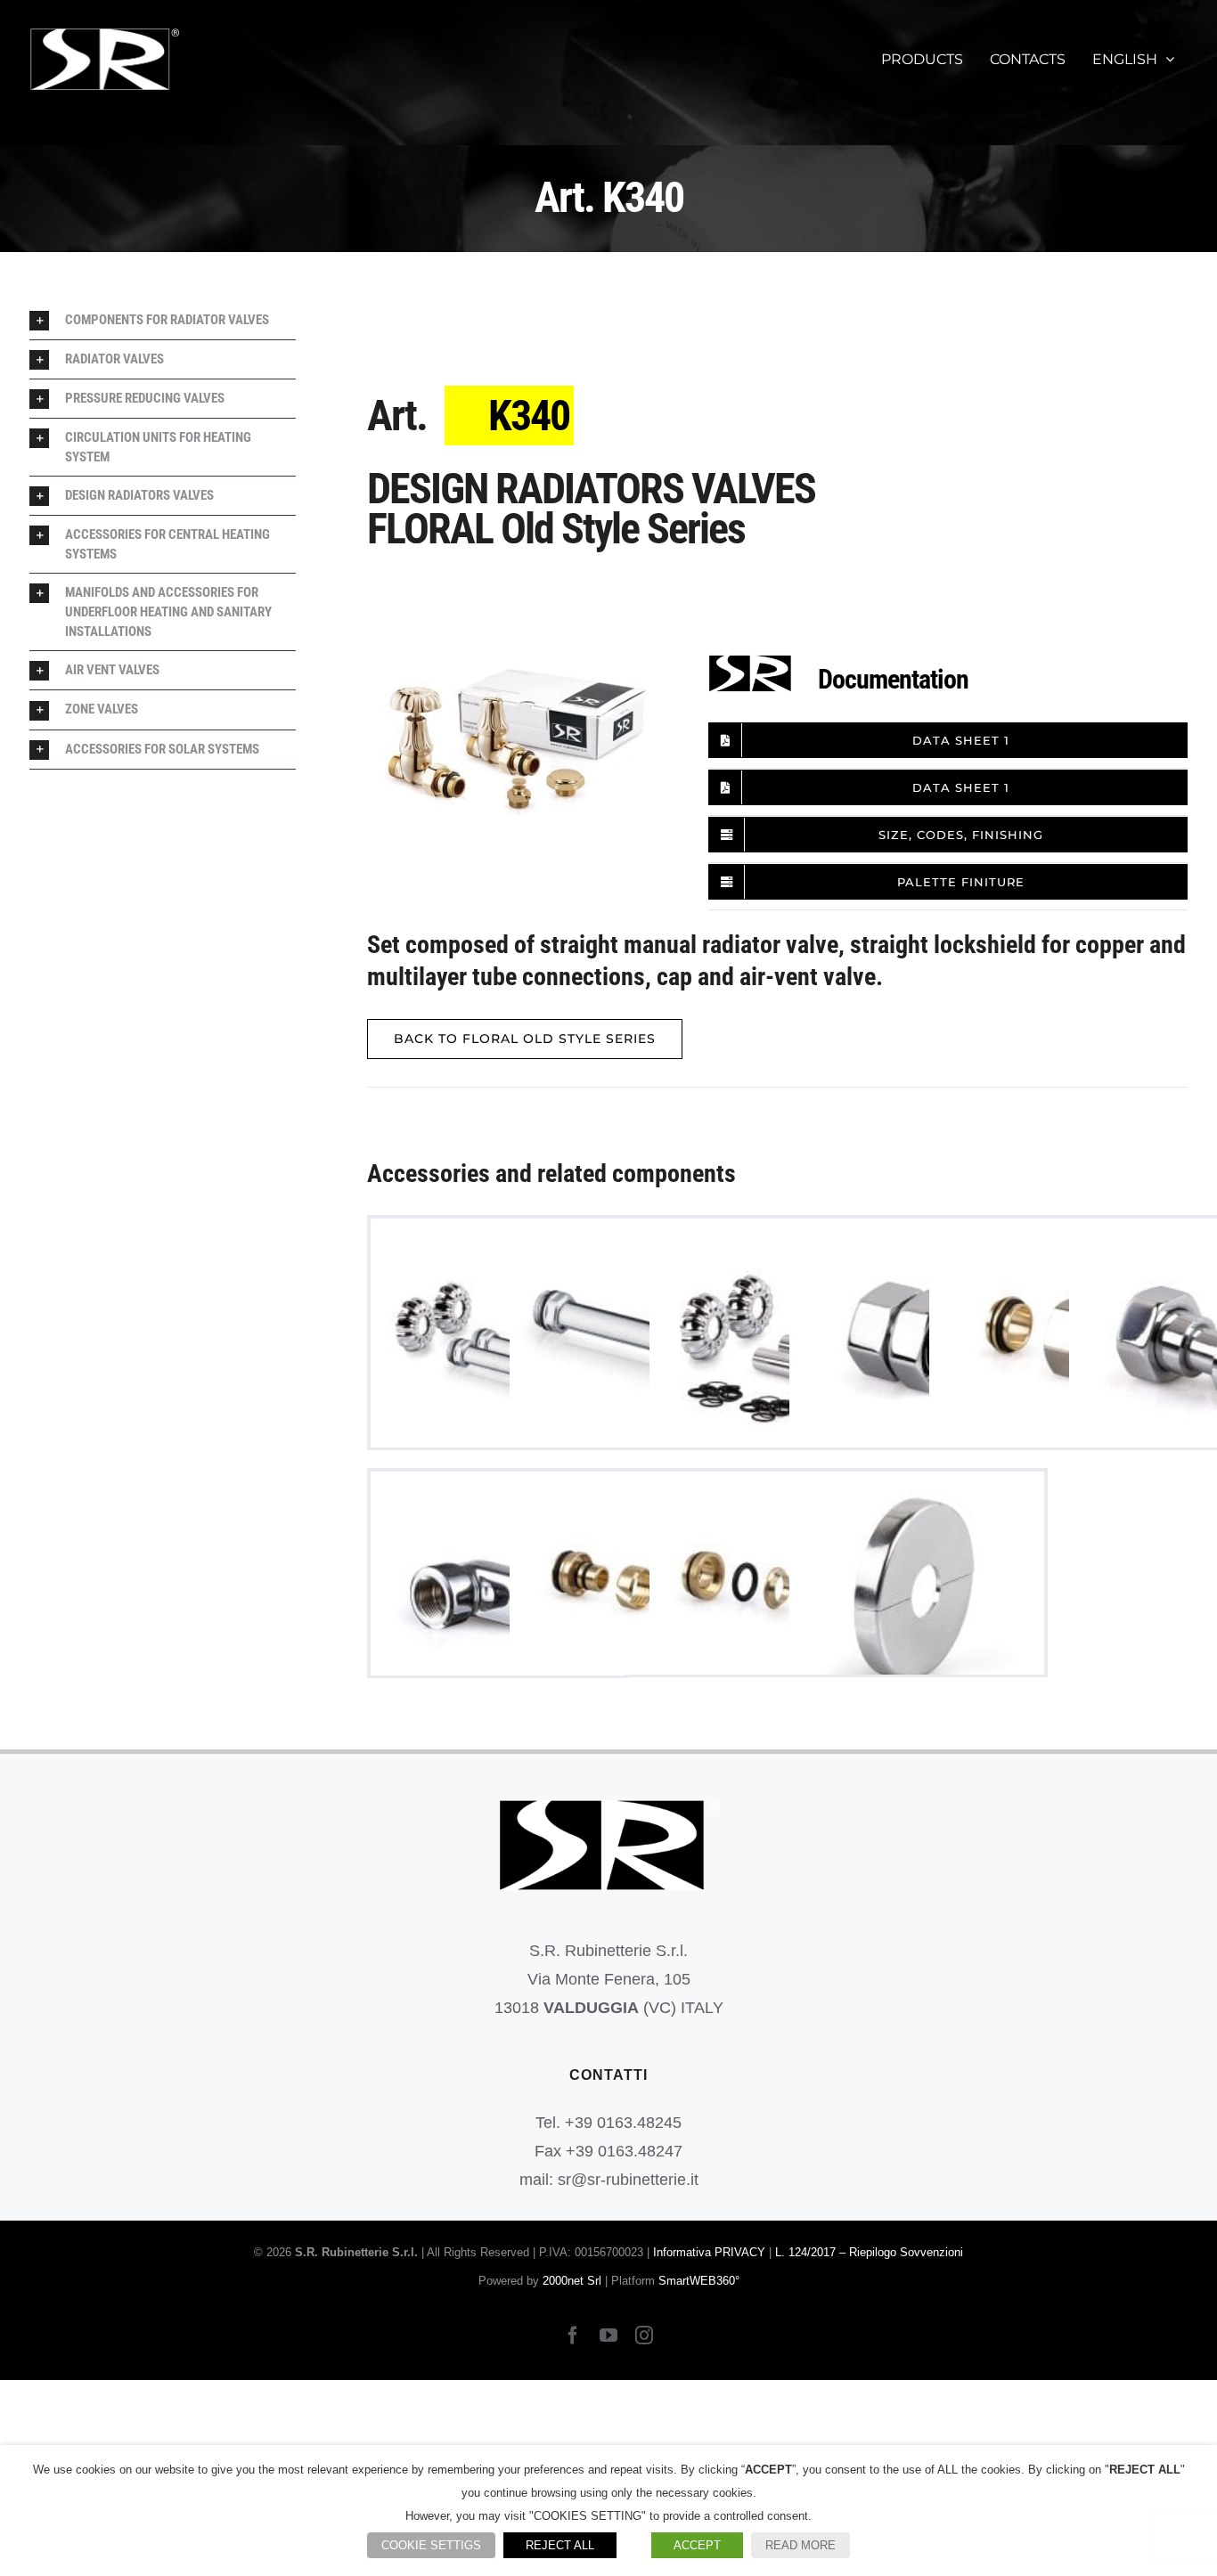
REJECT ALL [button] (560, 2545)
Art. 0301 (916, 1346)
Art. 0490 (916, 1599)
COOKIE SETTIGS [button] (431, 2545)
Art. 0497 (776, 1346)
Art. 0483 (637, 1599)
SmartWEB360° (699, 2281)
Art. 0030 (498, 1599)
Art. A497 (498, 1346)
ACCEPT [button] (697, 2545)
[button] (163, 320)
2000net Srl (572, 2281)
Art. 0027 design (1056, 1346)
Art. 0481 (776, 1599)
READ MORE (800, 2545)
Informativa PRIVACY (709, 2252)
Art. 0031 (637, 1346)
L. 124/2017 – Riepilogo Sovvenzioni (869, 2252)
